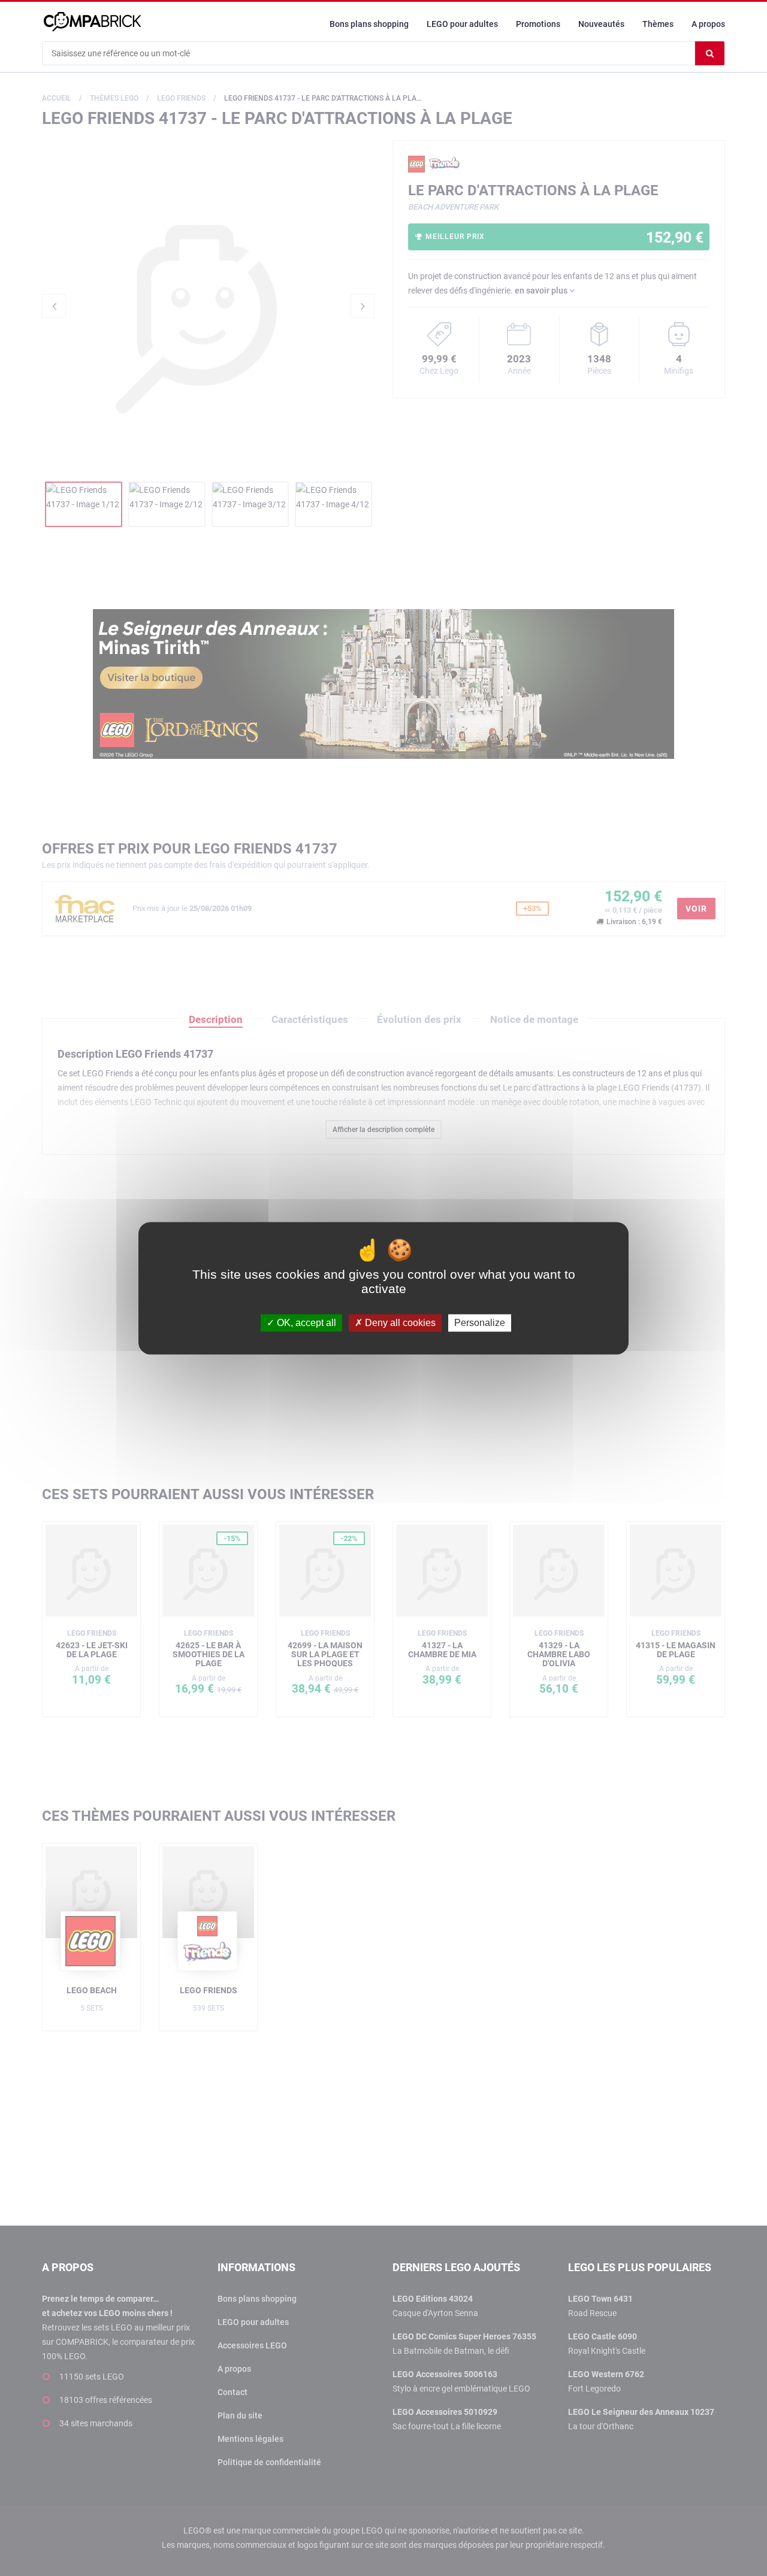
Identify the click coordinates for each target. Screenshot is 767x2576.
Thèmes (658, 24)
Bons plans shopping (369, 24)
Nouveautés (601, 24)
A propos (708, 24)
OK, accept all (305, 1323)
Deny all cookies (399, 1323)
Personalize (480, 1323)
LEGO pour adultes (462, 24)
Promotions (538, 24)
